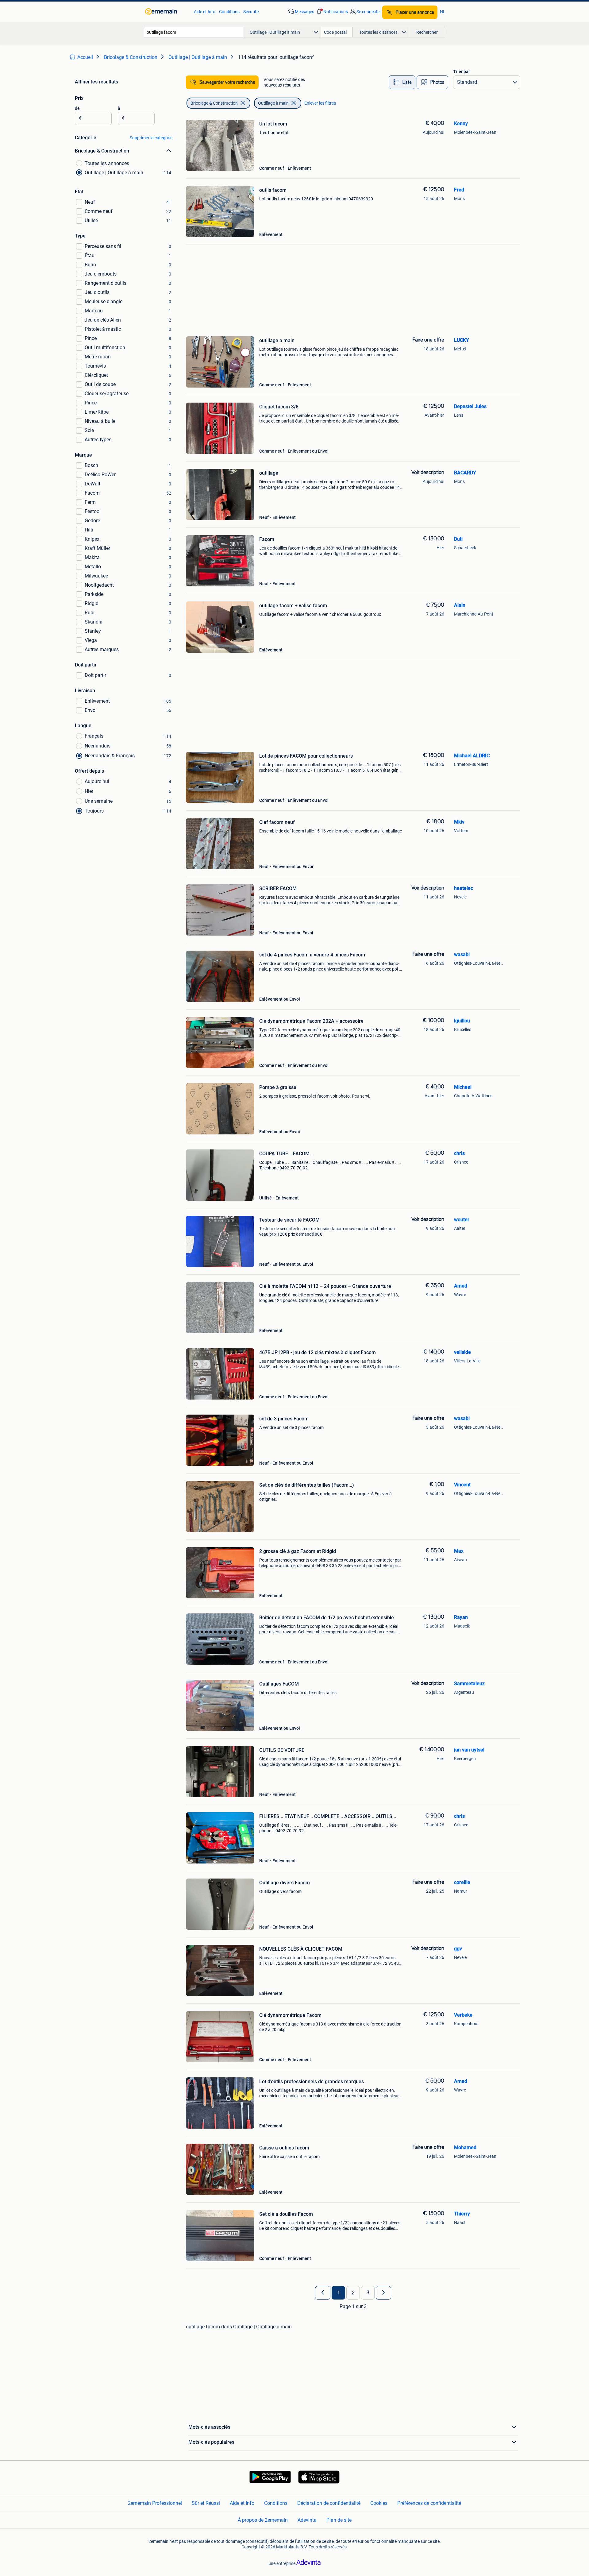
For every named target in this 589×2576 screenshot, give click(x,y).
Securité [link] (251, 12)
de (77, 108)
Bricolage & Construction (214, 103)
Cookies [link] (379, 2503)
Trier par (462, 71)
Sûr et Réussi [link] (206, 2503)
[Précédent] (323, 2293)
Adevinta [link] (307, 2520)
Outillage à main (273, 103)
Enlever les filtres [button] (320, 103)
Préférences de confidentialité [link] (429, 2503)
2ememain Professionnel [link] (155, 2503)
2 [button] (353, 2293)
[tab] (402, 82)
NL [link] (443, 12)
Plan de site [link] (339, 2520)
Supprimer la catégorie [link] (151, 138)
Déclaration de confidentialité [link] (329, 2503)
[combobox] (194, 32)
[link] (166, 12)
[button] (332, 12)
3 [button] (368, 2293)
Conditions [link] (229, 12)
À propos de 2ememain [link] (263, 2520)
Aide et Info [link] (205, 12)
